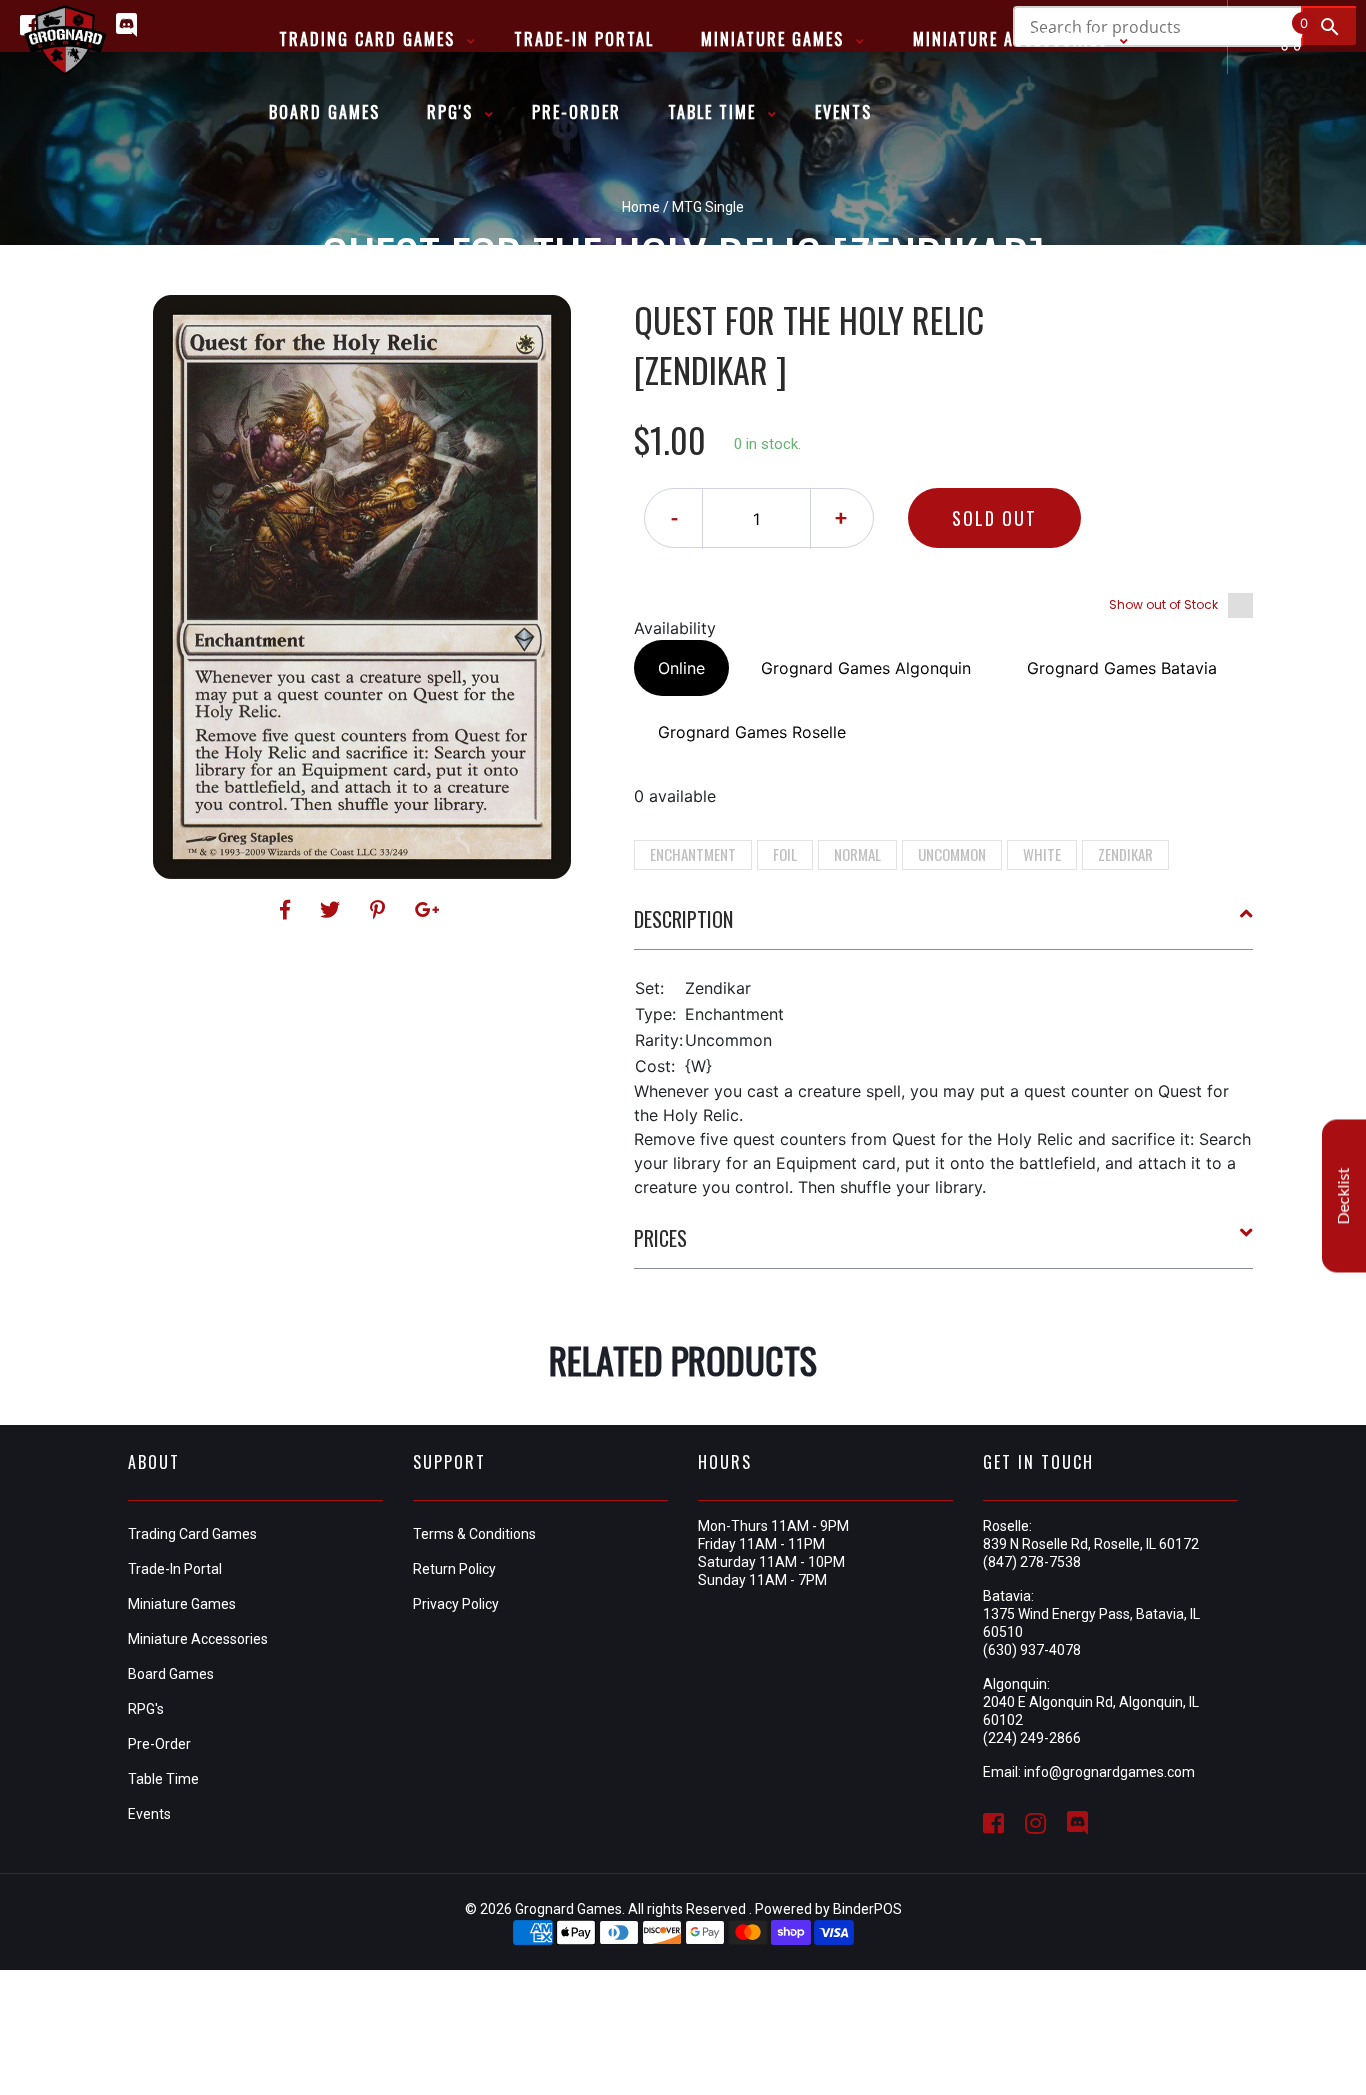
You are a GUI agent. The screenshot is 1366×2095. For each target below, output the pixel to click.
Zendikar (1125, 854)
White (1042, 854)
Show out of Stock (1163, 604)
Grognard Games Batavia (1122, 668)
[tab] (944, 927)
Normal (857, 854)
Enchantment (693, 854)
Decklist (1344, 1195)
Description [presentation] (683, 919)
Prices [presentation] (660, 1238)
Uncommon (952, 854)
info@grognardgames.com (1109, 1772)
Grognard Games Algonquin (866, 668)
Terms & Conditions (474, 1534)
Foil (785, 854)
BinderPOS (867, 1909)
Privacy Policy (456, 1604)
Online (681, 668)
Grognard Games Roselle (752, 732)
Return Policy (454, 1569)
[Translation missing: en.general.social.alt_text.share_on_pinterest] (380, 910)
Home (641, 207)
